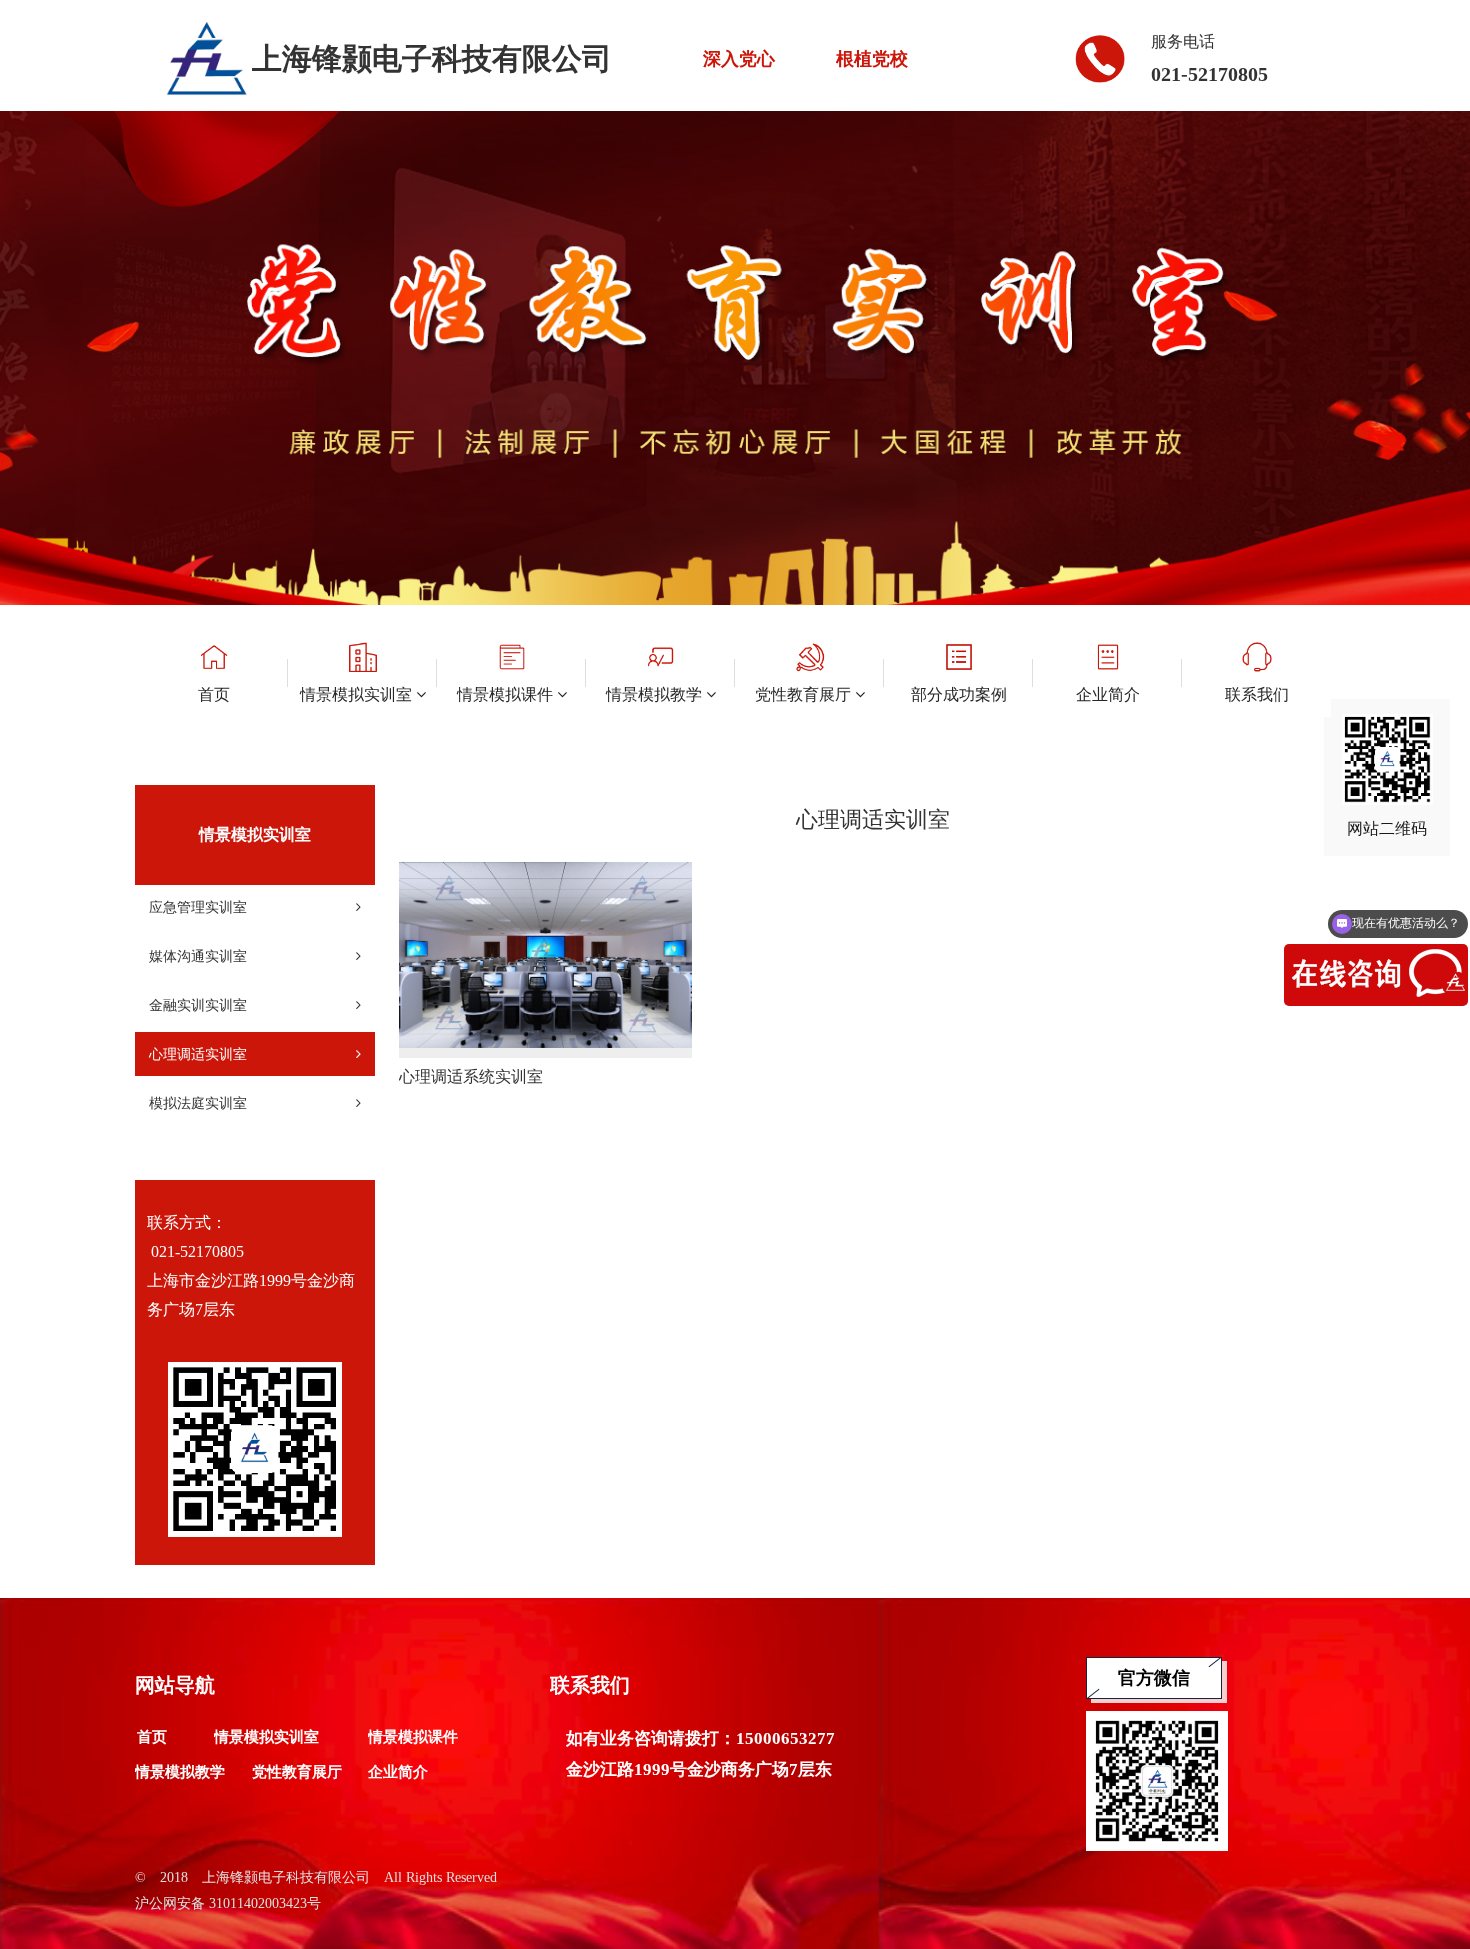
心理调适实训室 (198, 1054)
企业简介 (398, 1772)
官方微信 (1154, 1678)
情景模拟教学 (180, 1772)
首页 (152, 1737)
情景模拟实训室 (266, 1737)
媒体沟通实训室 (198, 956)
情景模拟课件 (413, 1737)
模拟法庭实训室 (198, 1103)
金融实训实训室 (198, 1005)
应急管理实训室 (198, 907)
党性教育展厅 (297, 1772)
